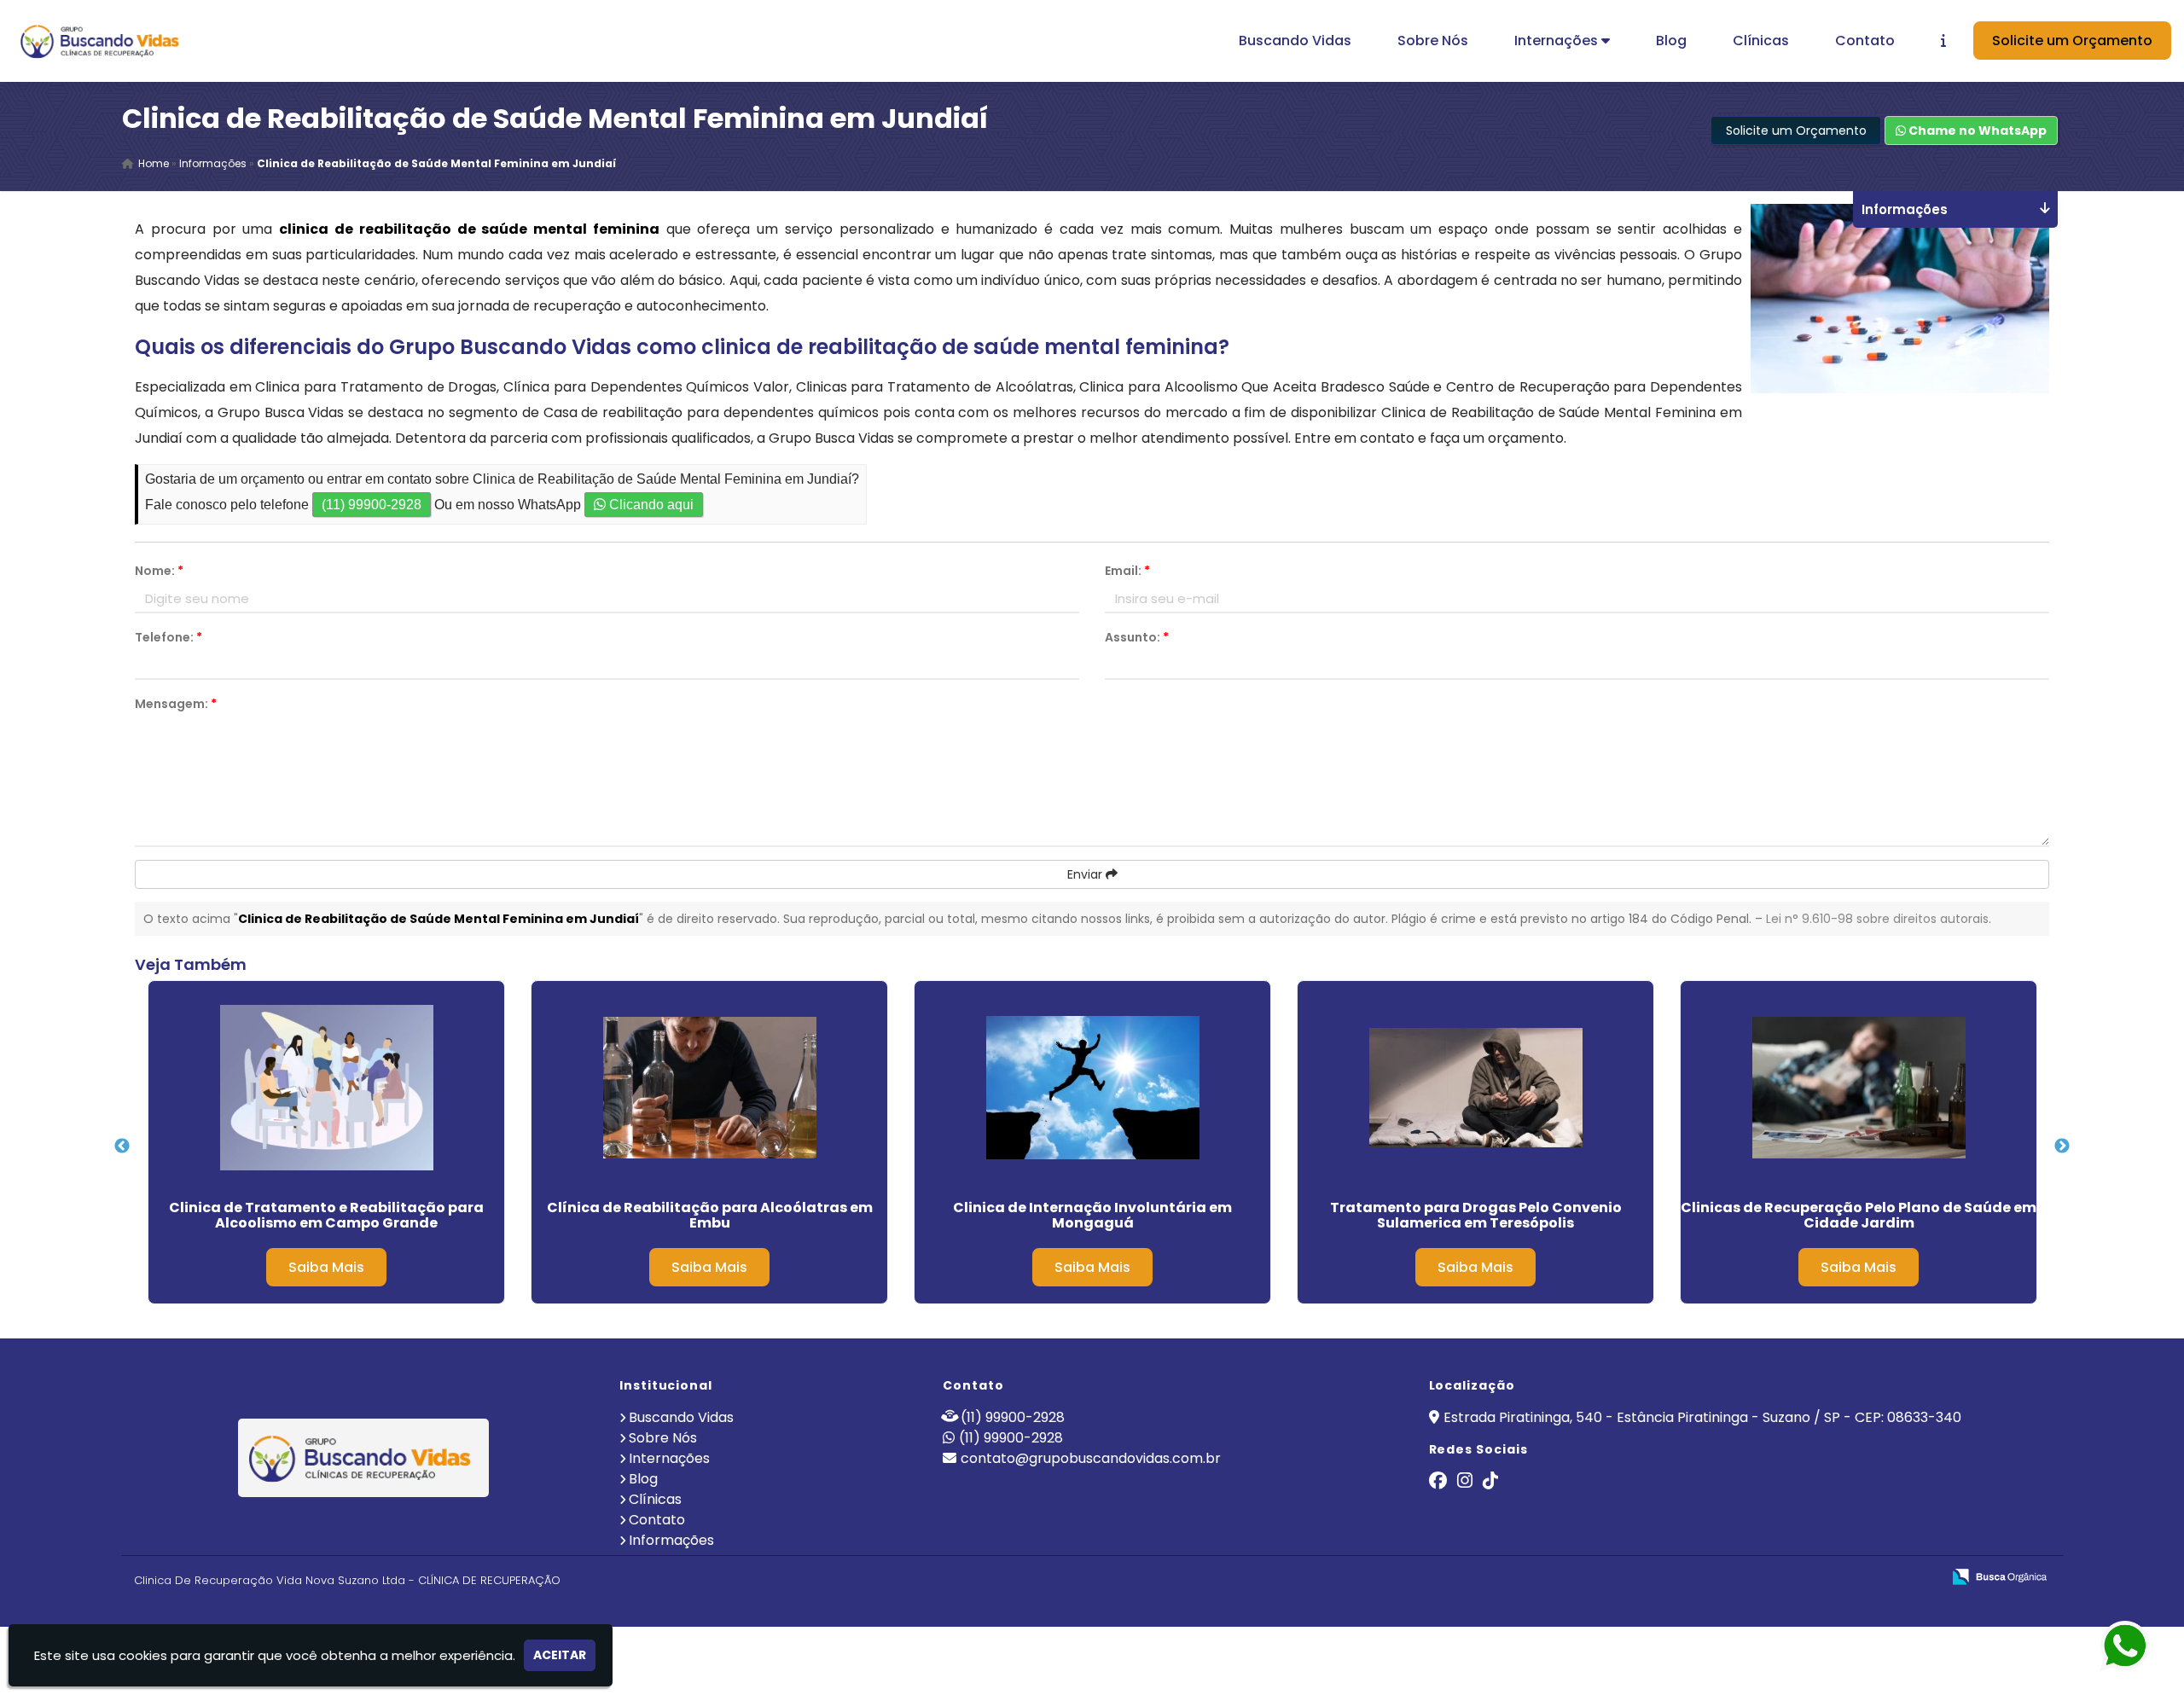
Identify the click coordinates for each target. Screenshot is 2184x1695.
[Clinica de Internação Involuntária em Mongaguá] (1092, 1088)
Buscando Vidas (1295, 41)
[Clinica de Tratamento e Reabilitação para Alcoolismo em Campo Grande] (326, 1088)
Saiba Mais (326, 1267)
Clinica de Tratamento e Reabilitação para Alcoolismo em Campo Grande (326, 1215)
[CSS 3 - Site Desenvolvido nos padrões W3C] (1862, 1578)
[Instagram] (1465, 1482)
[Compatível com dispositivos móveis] (1921, 1578)
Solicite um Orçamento (2072, 41)
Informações (671, 1540)
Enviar (1086, 874)
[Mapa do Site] (1758, 1577)
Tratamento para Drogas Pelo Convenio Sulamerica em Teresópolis (1476, 1215)
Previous (122, 1146)
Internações (1558, 41)
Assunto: (1137, 637)
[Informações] (1943, 41)
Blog (1671, 41)
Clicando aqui (650, 505)
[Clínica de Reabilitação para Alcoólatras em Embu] (709, 1088)
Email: (1127, 571)
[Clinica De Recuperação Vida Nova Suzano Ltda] (364, 1458)
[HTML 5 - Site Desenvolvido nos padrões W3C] (1803, 1578)
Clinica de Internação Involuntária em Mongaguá (1092, 1215)
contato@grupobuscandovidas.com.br (1091, 1458)
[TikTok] (1490, 1482)
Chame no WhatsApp (1976, 131)
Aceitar (560, 1655)
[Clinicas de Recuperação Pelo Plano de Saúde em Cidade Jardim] (1859, 1088)
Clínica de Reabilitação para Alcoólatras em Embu (710, 1215)
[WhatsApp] (2140, 1647)
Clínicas (1761, 41)
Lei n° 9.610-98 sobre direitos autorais (1877, 919)
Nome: (159, 571)
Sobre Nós (1433, 41)
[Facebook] (1438, 1482)
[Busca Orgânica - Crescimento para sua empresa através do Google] (1999, 1575)
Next (2062, 1146)
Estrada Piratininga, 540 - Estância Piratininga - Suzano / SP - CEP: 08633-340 (1702, 1417)
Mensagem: (176, 704)
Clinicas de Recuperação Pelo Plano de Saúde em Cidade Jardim (1859, 1215)
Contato (1865, 41)
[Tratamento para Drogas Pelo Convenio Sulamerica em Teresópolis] (1475, 1088)
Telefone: (168, 637)
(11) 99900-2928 (372, 505)
